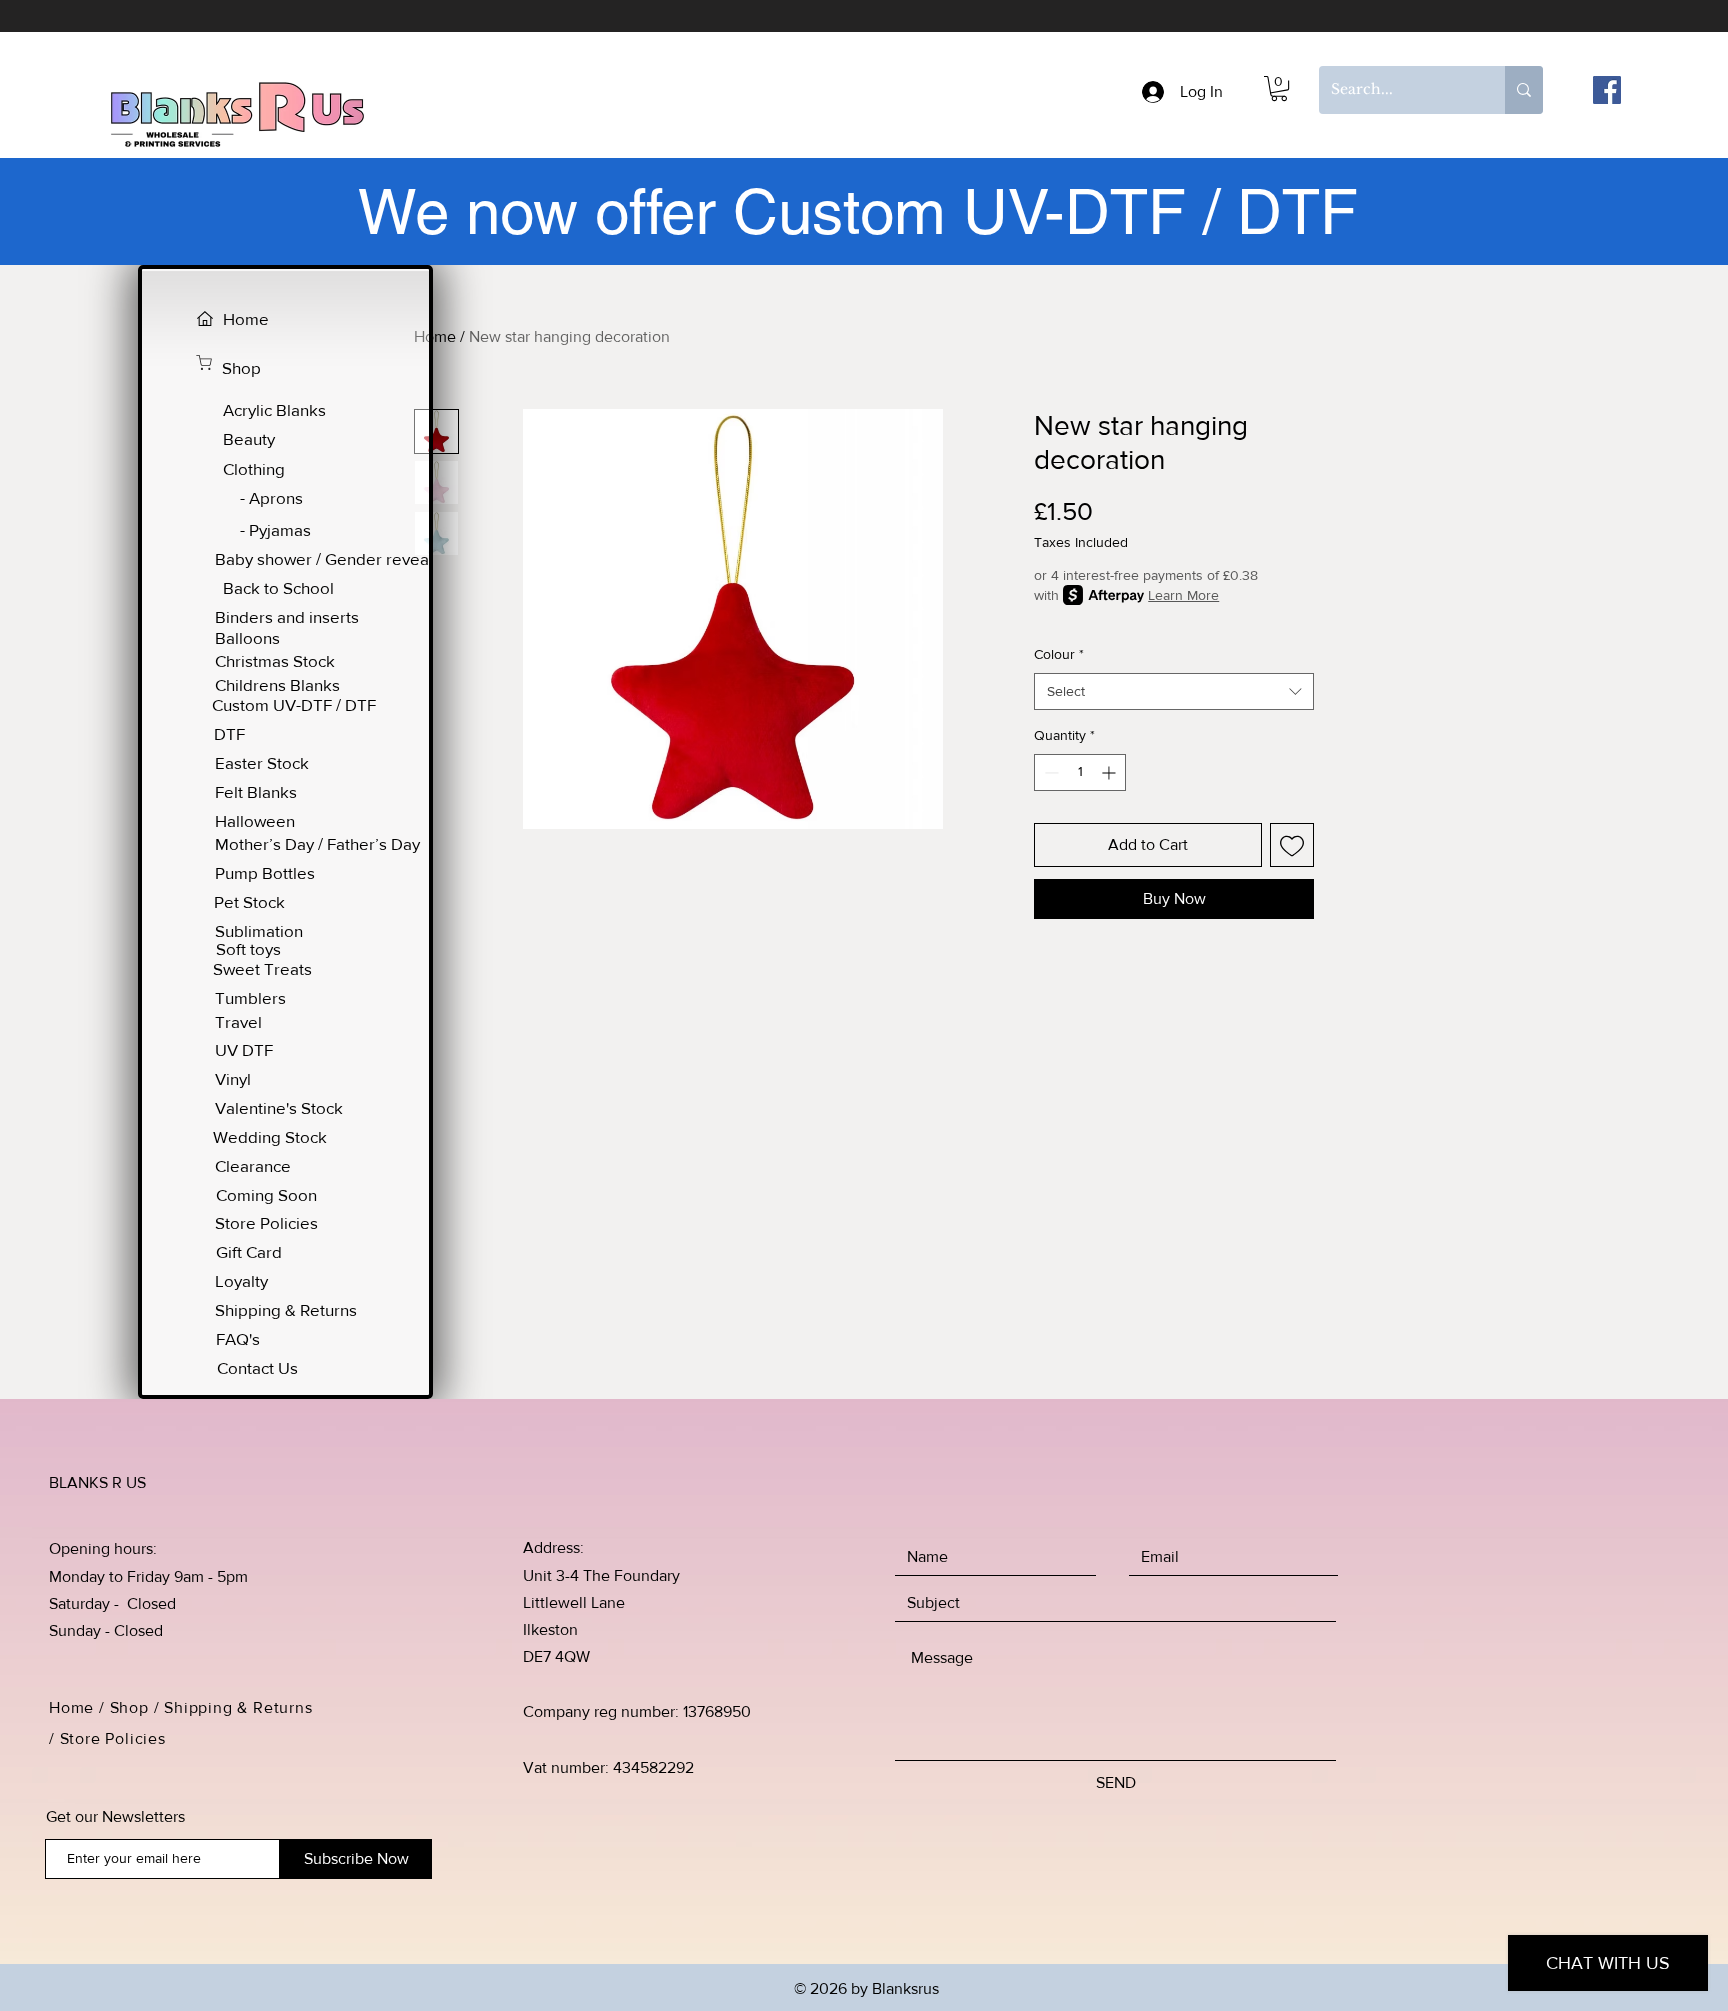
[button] (1279, 88)
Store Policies (115, 1738)
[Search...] (1524, 90)
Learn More (1183, 595)
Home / (79, 1707)
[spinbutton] (1080, 772)
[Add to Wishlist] (1292, 845)
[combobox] (1174, 692)
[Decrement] (1049, 772)
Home (435, 336)
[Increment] (1110, 772)
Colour (1059, 654)
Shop (129, 1707)
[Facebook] (1607, 90)
